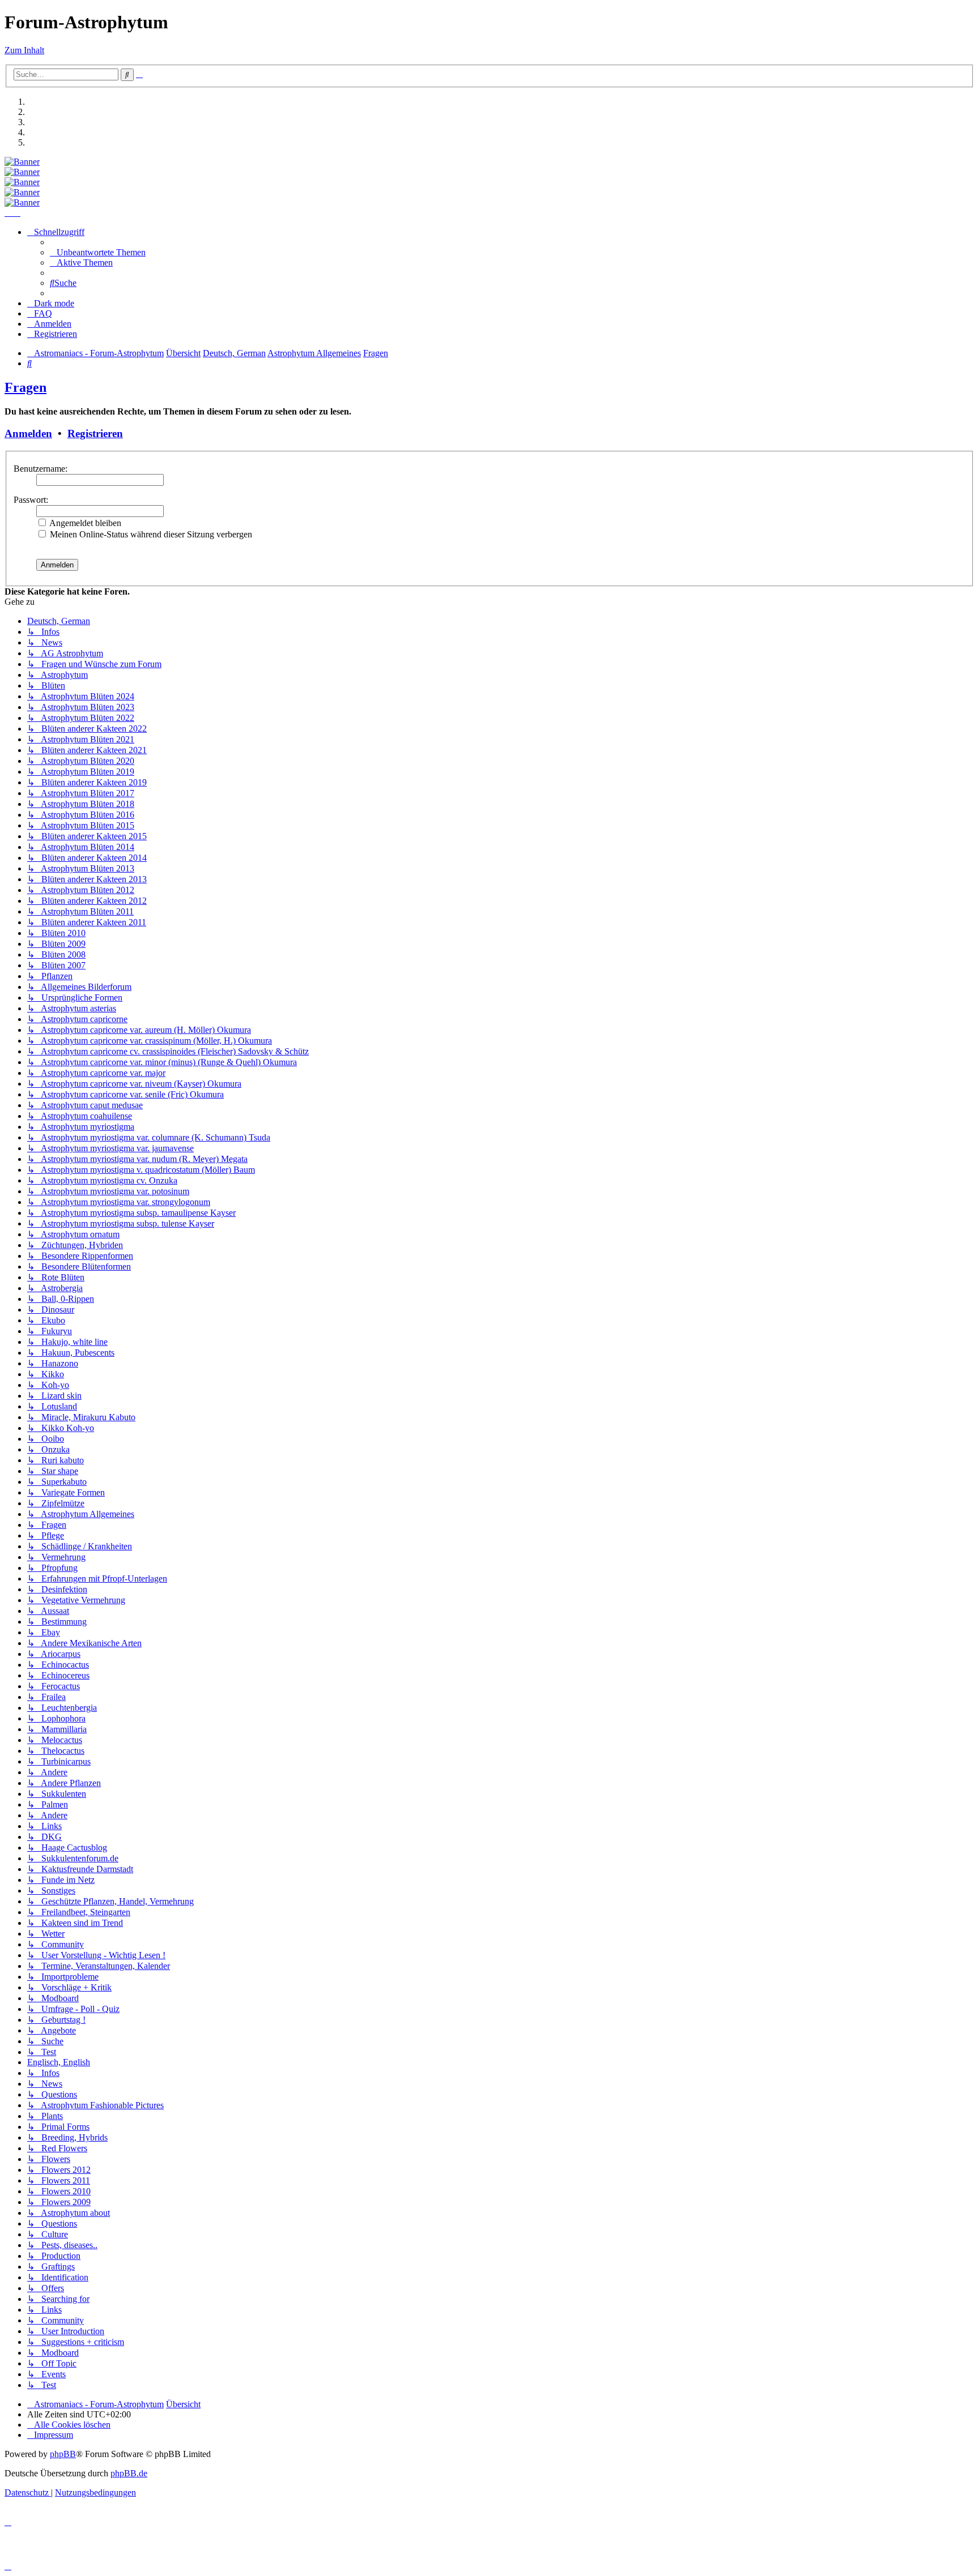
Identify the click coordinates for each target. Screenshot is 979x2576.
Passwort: (31, 500)
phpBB (63, 2454)
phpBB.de (129, 2473)
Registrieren (95, 433)
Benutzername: (41, 469)
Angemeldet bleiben (84, 523)
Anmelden (28, 433)
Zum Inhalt (24, 50)
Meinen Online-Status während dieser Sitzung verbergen (150, 534)
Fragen (25, 387)
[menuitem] (98, 252)
